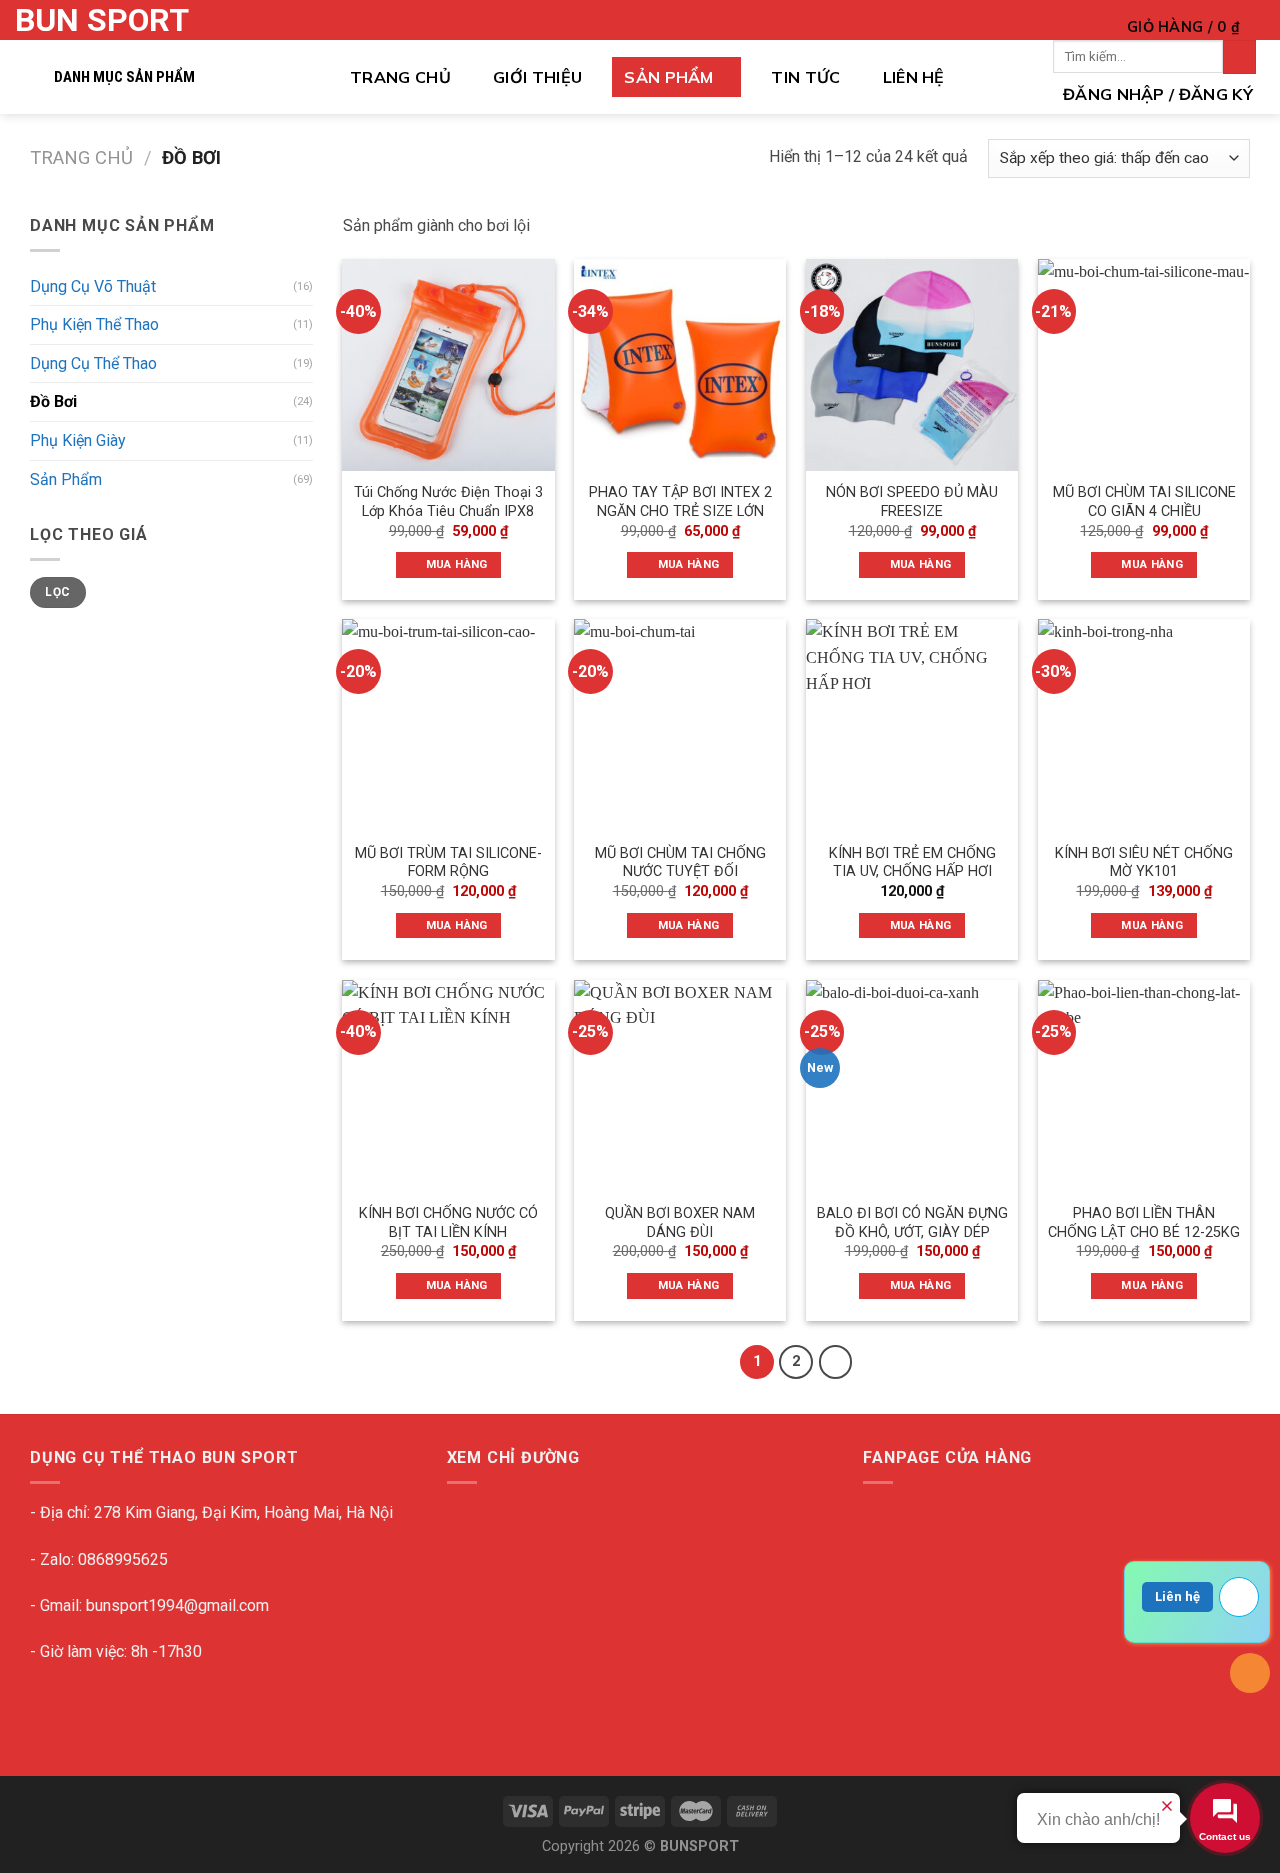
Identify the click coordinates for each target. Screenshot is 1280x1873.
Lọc (57, 592)
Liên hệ (1177, 1596)
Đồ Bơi (53, 401)
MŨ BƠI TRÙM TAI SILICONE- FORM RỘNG (448, 863)
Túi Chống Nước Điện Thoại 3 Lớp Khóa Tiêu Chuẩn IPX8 (448, 502)
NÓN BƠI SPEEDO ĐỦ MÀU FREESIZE (912, 502)
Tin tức (805, 77)
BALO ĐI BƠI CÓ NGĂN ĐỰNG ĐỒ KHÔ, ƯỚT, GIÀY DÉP (912, 1223)
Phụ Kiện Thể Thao (94, 324)
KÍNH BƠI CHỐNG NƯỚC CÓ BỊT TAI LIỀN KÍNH (448, 1223)
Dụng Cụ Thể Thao (93, 363)
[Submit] (1239, 57)
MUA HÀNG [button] (457, 564)
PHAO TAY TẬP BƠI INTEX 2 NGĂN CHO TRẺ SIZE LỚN (680, 502)
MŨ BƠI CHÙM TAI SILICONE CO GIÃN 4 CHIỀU (1144, 502)
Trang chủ (400, 77)
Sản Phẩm (669, 77)
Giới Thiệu (537, 77)
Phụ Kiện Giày (78, 440)
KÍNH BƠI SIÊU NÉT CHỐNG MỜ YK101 (1144, 863)
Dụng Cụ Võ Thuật (93, 286)
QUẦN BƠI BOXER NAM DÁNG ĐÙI (680, 1223)
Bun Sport (102, 20)
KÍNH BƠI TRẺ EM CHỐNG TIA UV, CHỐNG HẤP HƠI (912, 863)
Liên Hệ (914, 77)
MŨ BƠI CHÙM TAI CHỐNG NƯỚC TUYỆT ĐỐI (680, 863)
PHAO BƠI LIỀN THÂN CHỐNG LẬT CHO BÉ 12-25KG (1144, 1223)
